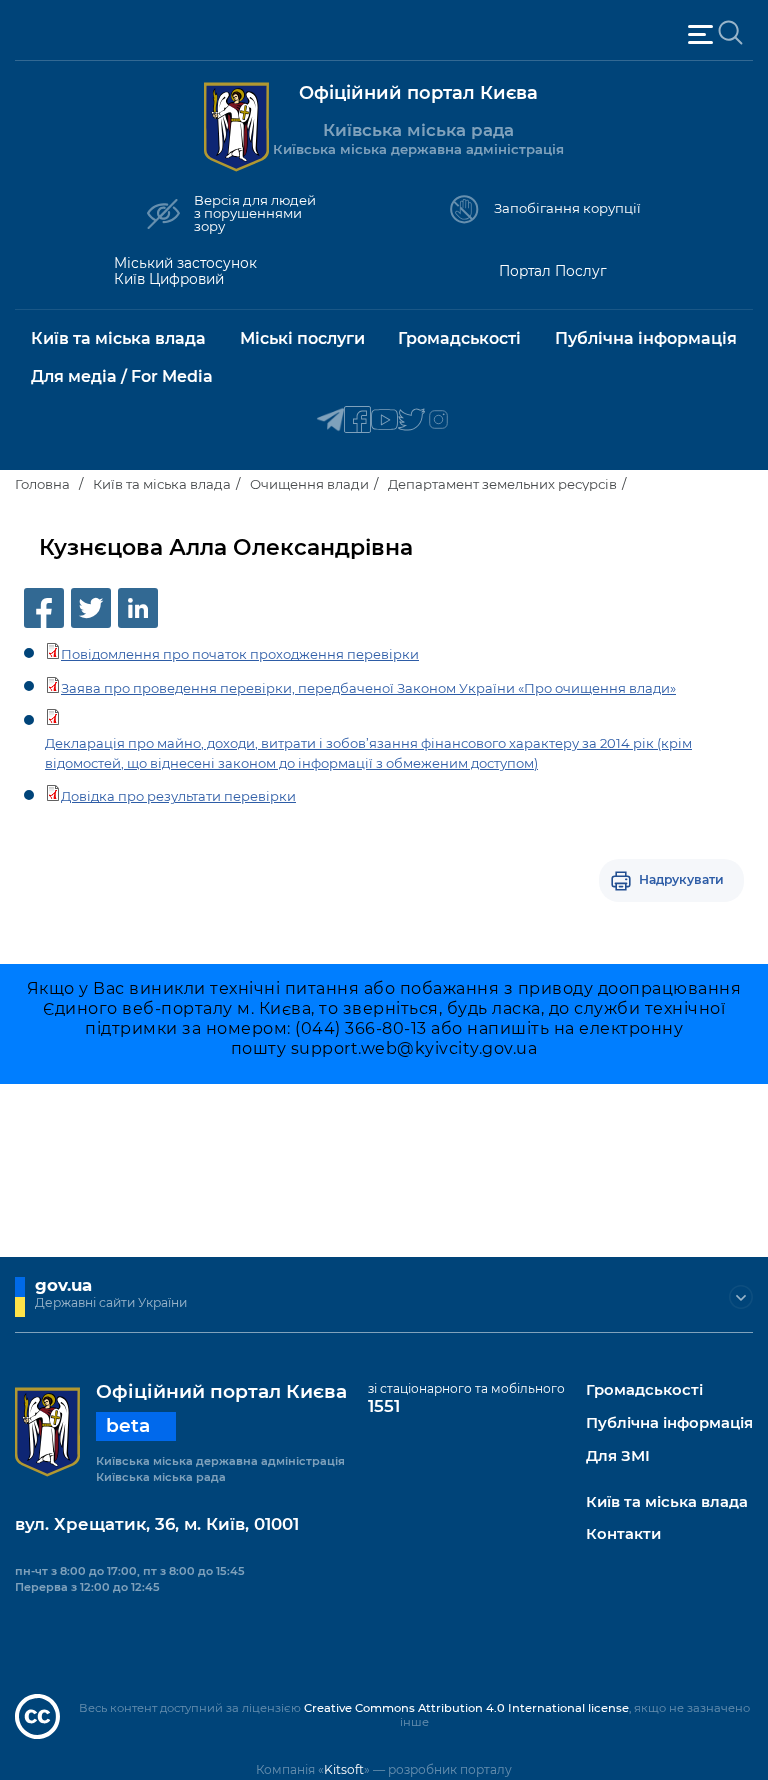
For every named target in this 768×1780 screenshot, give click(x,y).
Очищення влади (309, 484)
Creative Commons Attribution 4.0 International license (466, 1708)
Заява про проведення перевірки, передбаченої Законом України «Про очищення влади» (368, 688)
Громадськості (644, 1390)
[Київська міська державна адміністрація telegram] (330, 420)
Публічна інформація (669, 1423)
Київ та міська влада (162, 484)
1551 (384, 1406)
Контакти (623, 1534)
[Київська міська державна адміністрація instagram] (438, 420)
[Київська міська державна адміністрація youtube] (384, 420)
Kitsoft (344, 1769)
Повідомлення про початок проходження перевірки (240, 654)
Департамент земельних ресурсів (502, 484)
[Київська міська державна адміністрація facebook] (357, 420)
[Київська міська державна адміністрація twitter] (411, 420)
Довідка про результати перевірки (178, 796)
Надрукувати (681, 879)
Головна (42, 484)
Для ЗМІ (618, 1456)
